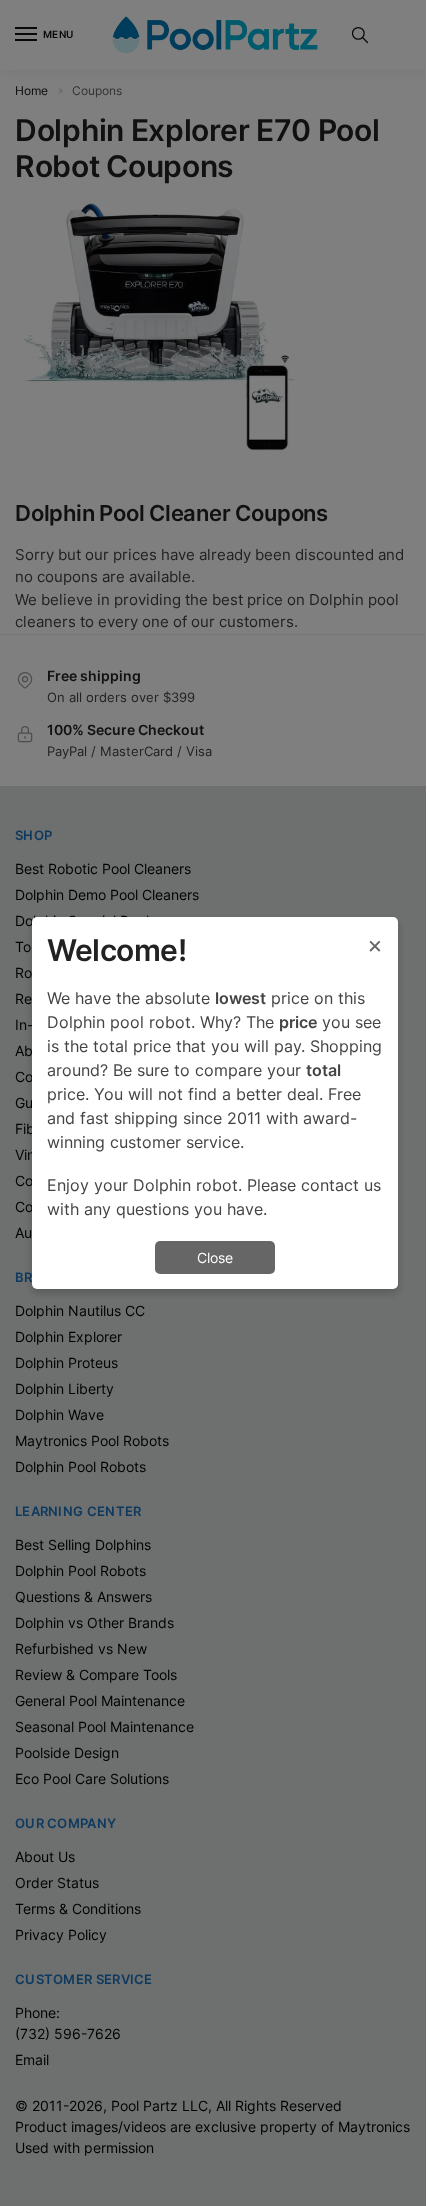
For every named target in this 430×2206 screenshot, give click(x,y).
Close (215, 1257)
